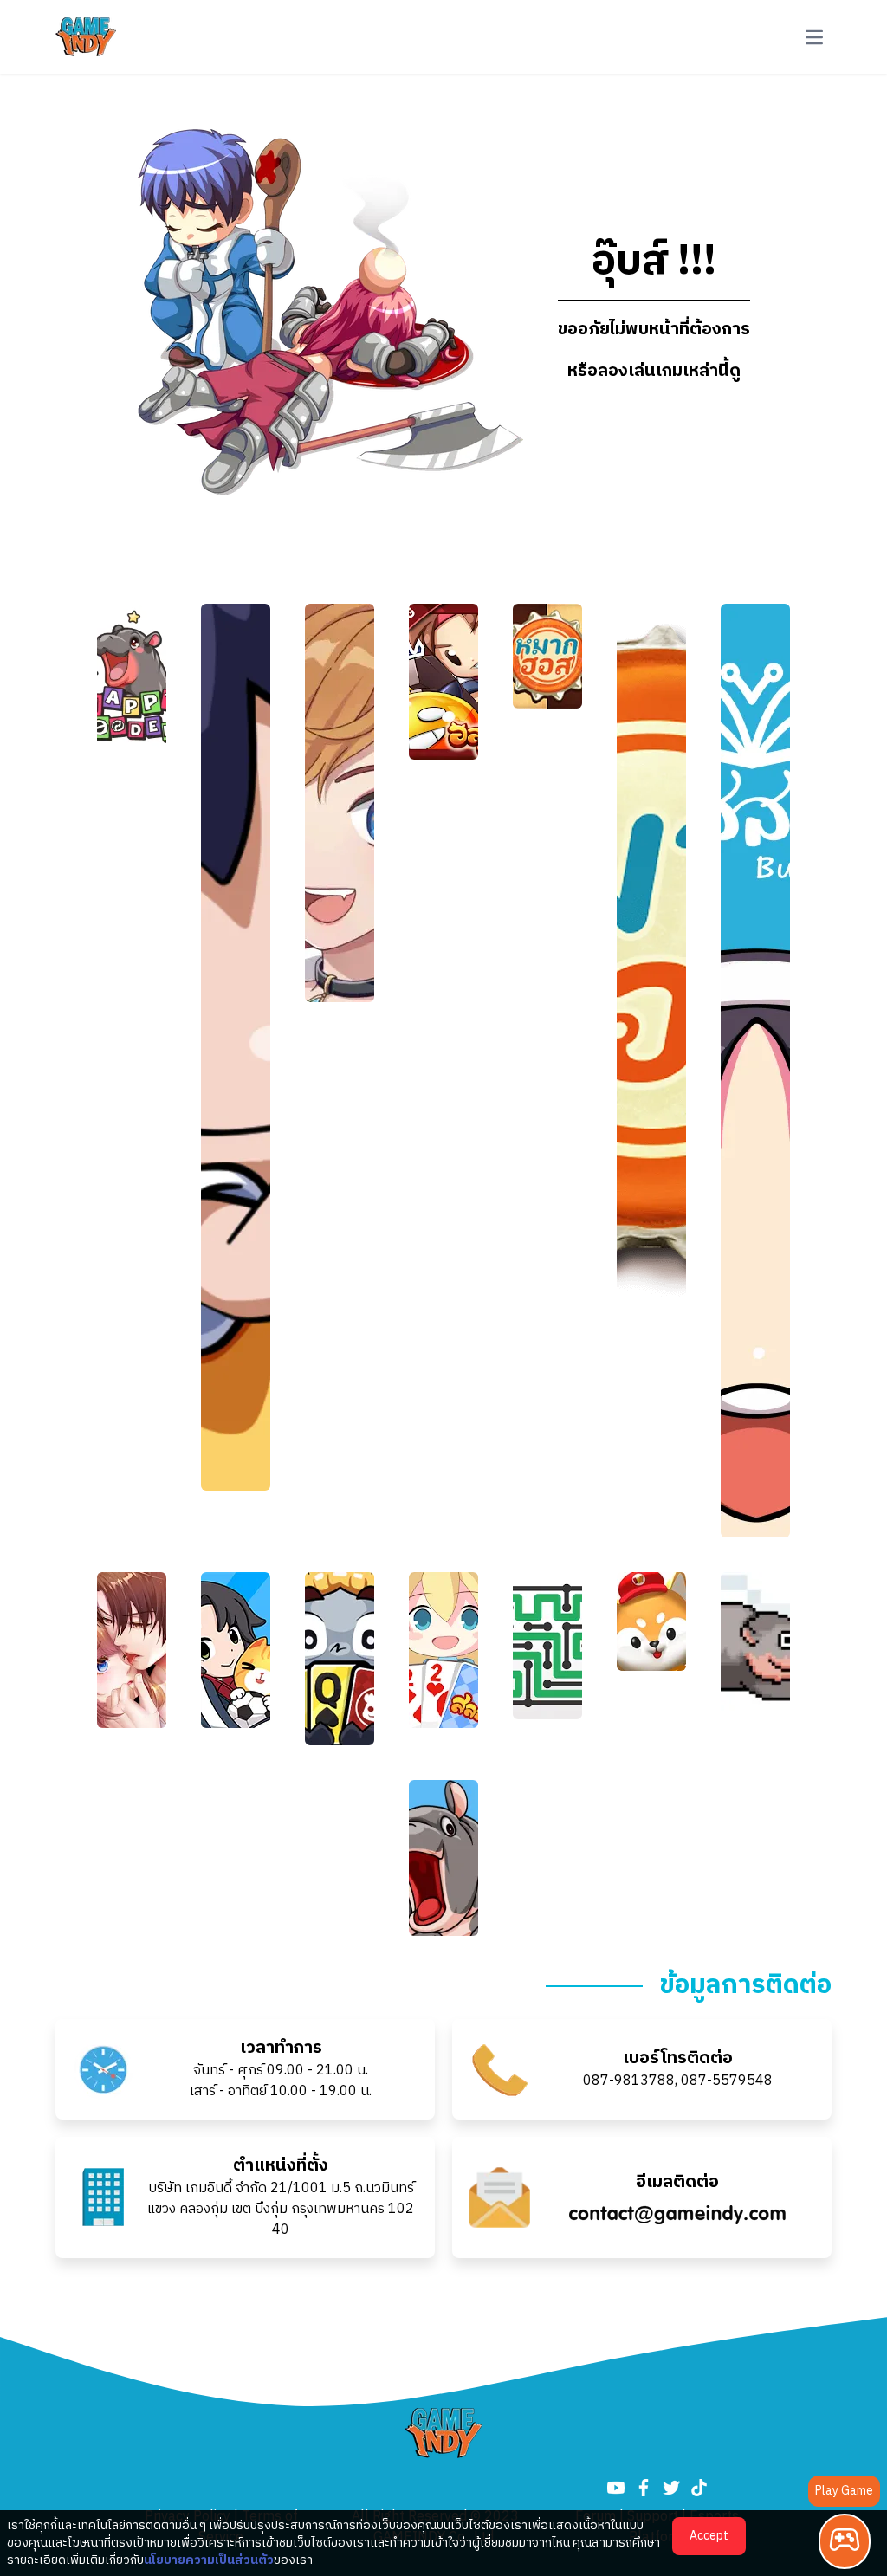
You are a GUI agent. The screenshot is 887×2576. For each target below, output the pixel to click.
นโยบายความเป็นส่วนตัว (209, 2560)
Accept (709, 2536)
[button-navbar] (814, 37)
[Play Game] (845, 2541)
